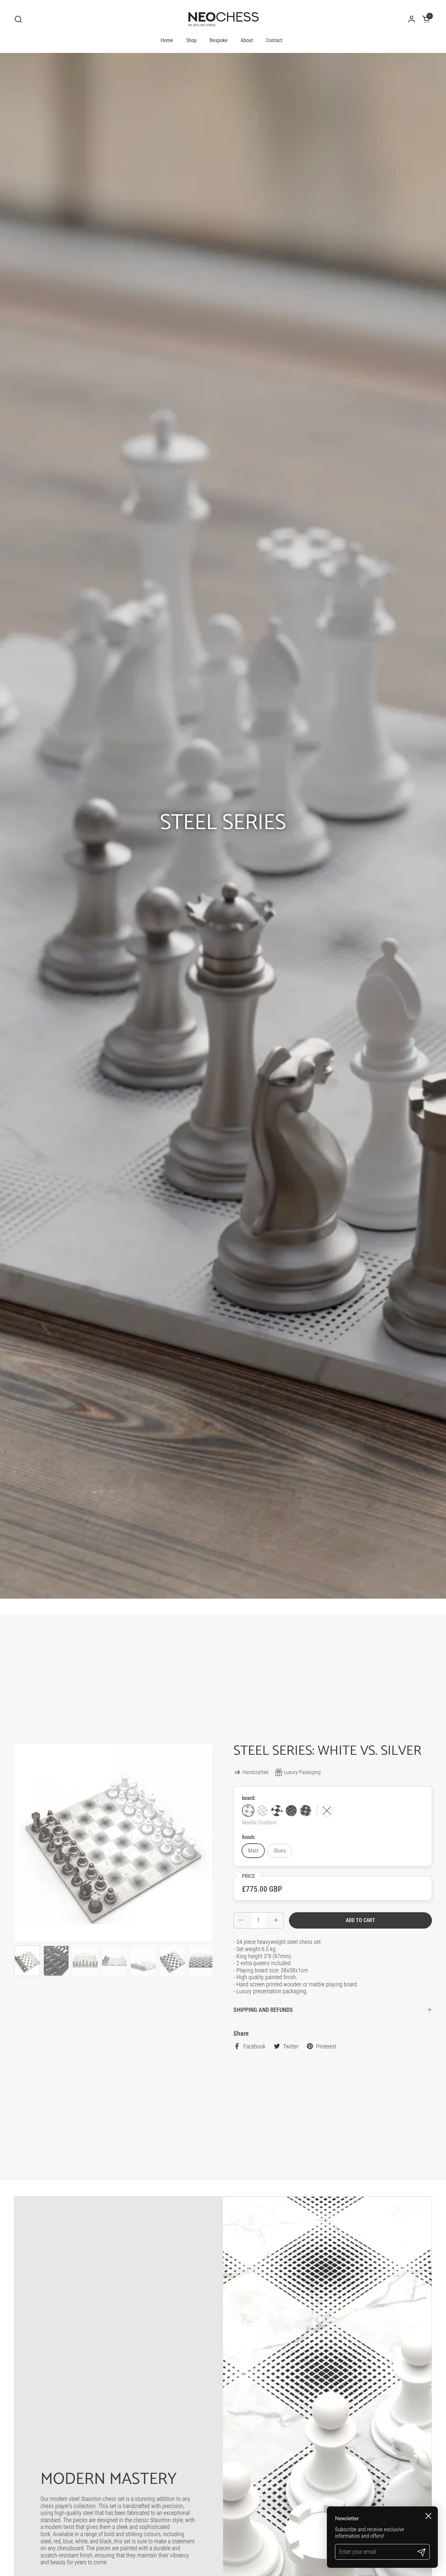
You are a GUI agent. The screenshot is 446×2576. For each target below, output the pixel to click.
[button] (18, 19)
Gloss (280, 1850)
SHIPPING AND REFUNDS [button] (263, 2010)
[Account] (412, 19)
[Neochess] (223, 19)
